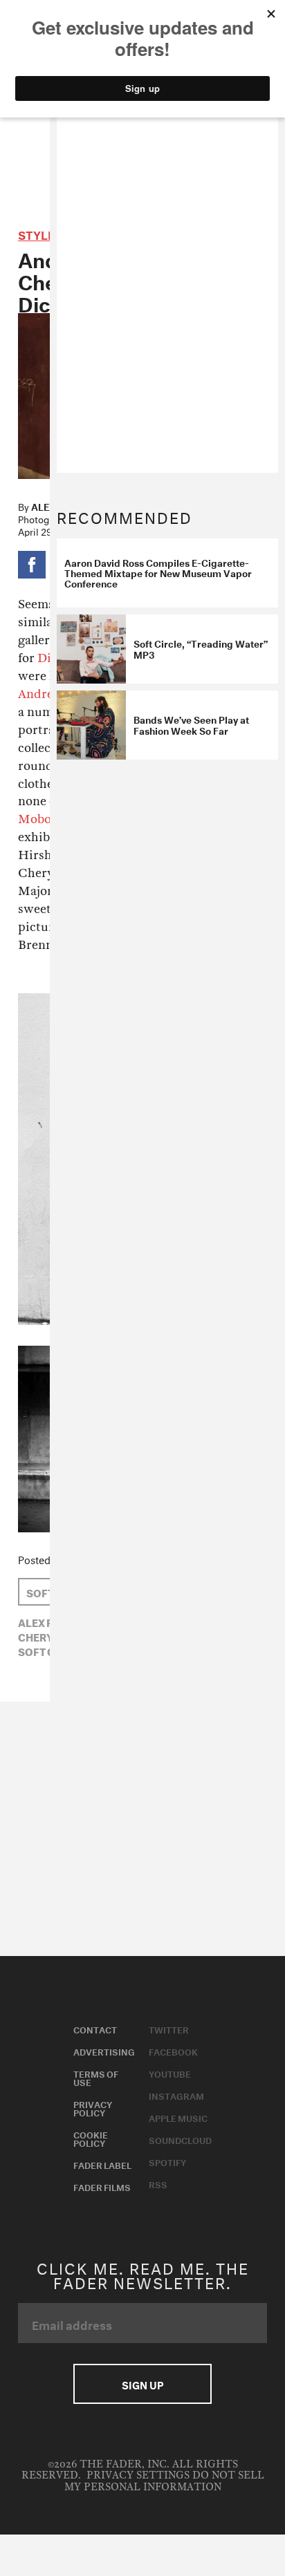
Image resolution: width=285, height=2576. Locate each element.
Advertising (104, 2051)
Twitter (169, 2029)
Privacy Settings (138, 2475)
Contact (95, 2029)
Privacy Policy (93, 2107)
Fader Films (102, 2186)
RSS (158, 2183)
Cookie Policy (91, 2138)
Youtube (170, 2073)
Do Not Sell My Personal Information (164, 2481)
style (36, 233)
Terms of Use (96, 2077)
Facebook (173, 2051)
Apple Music (178, 2117)
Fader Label (102, 2164)
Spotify (167, 2161)
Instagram (176, 2095)
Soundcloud (180, 2139)
